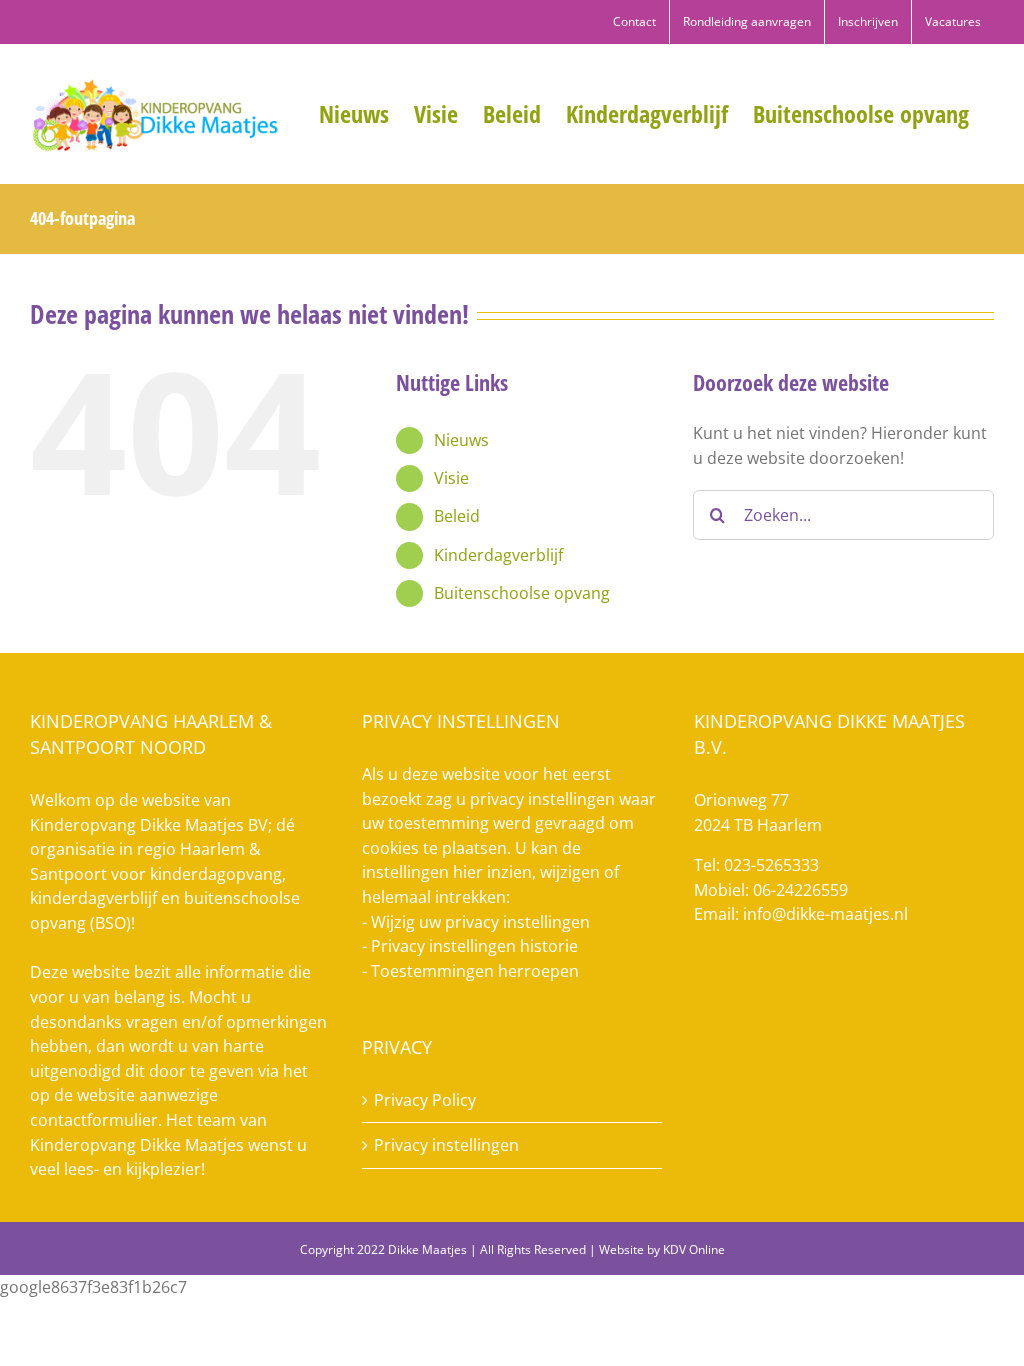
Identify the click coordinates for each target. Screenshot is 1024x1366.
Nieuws (461, 440)
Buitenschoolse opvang (522, 593)
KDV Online (694, 1249)
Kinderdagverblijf (498, 555)
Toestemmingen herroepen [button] (475, 971)
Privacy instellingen (446, 1145)
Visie (451, 478)
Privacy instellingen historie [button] (474, 946)
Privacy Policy (425, 1100)
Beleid (457, 516)
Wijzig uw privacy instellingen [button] (480, 922)
